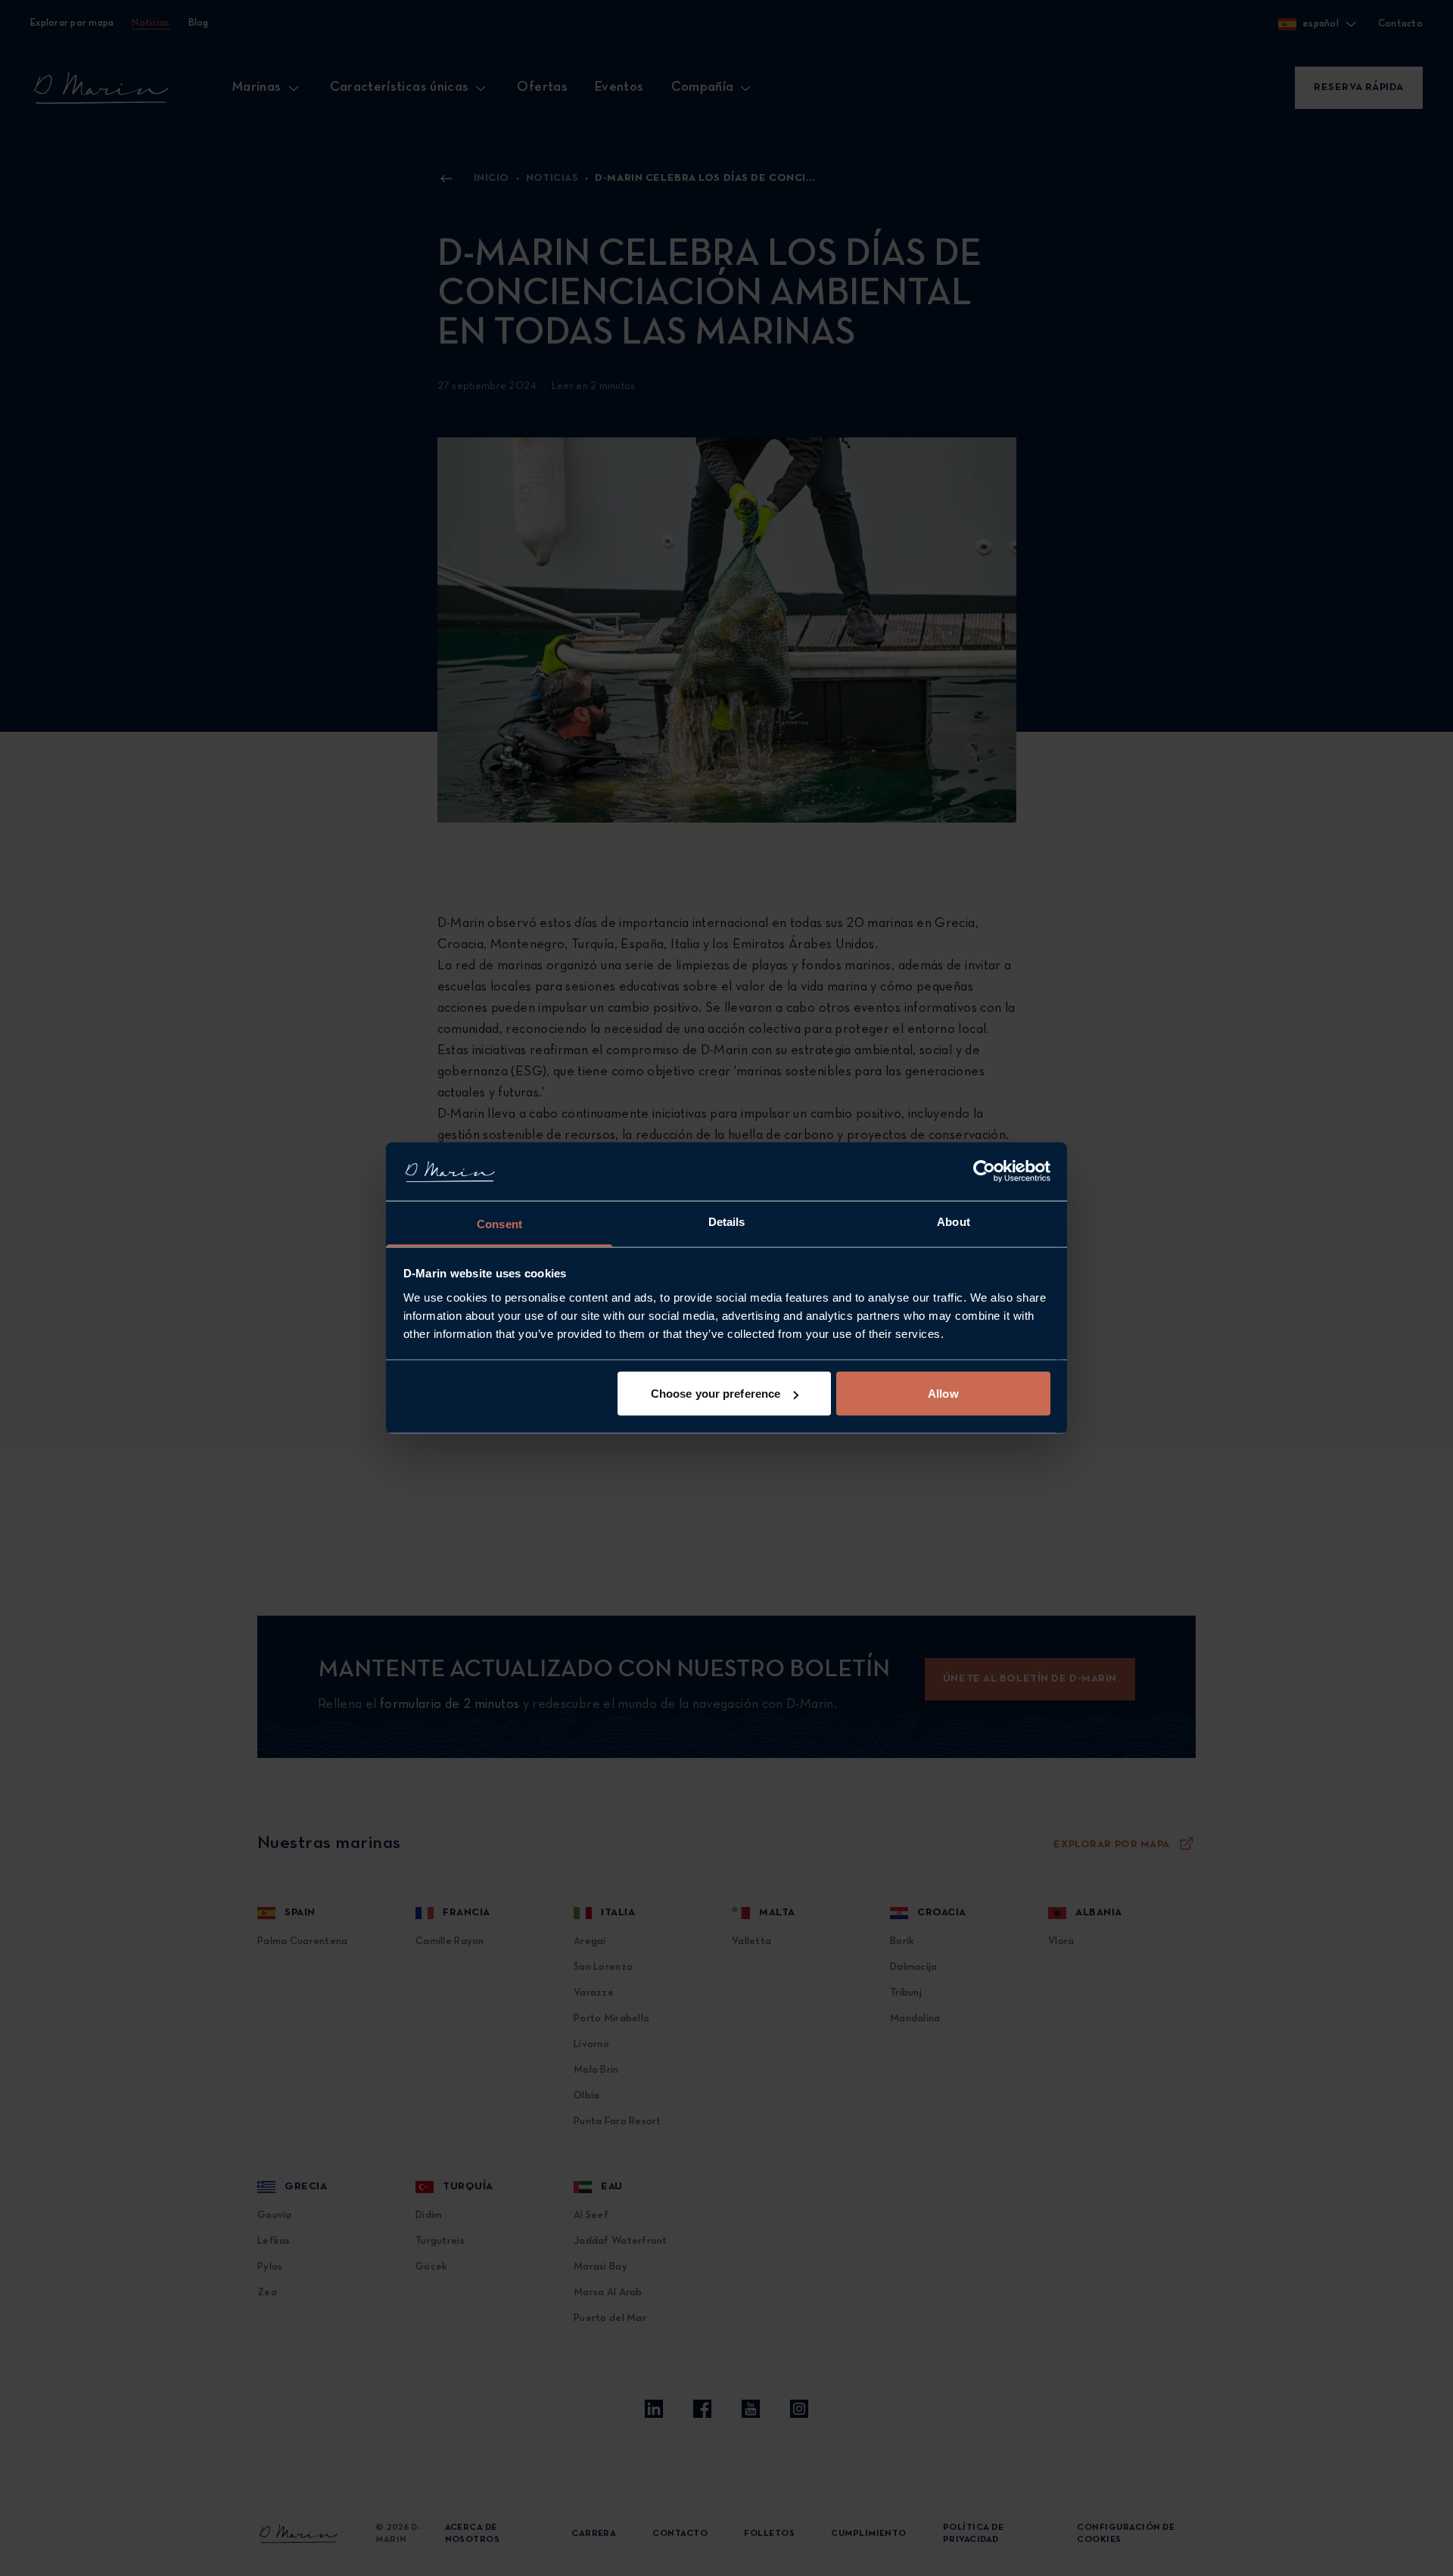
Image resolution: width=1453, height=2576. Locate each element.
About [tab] (954, 1221)
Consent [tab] (499, 1223)
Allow (943, 1394)
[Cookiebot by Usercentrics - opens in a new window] (984, 1171)
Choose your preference (716, 1394)
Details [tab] (727, 1221)
